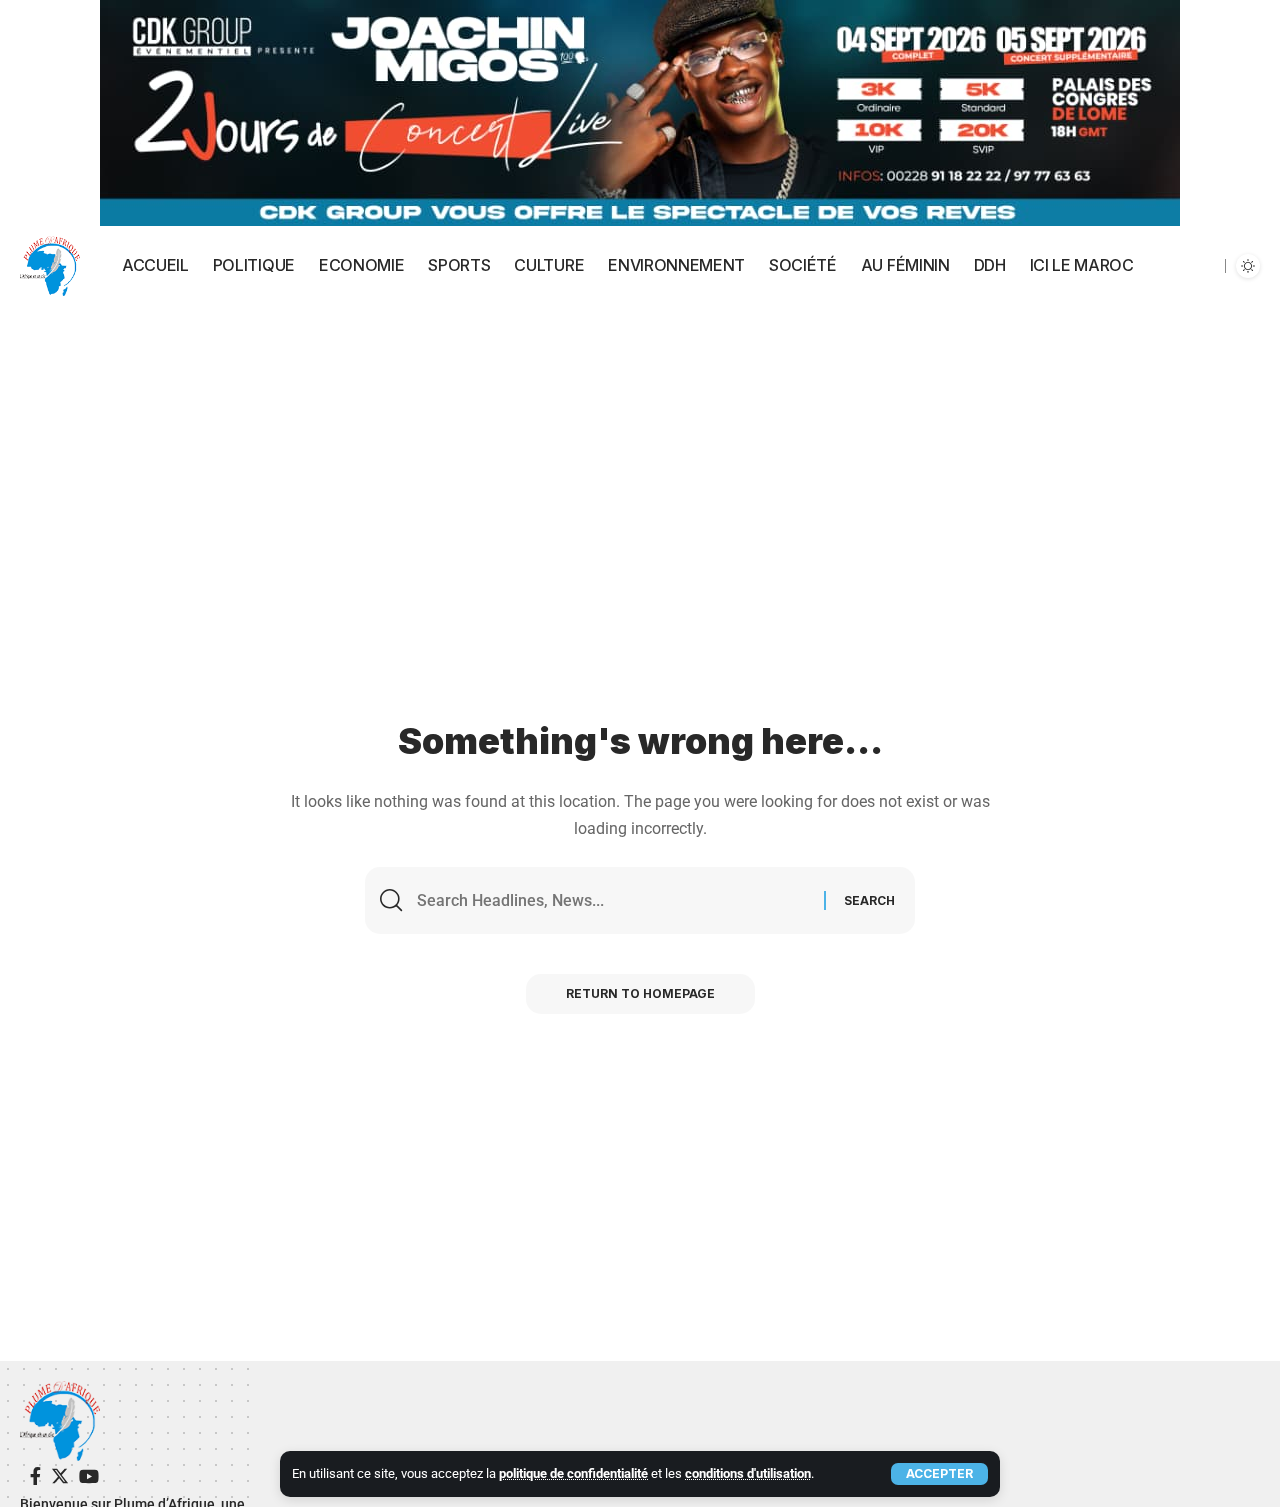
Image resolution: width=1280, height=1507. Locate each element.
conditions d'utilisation (748, 1473)
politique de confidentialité (573, 1473)
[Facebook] (35, 1476)
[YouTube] (89, 1476)
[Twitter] (60, 1476)
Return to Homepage (640, 993)
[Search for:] (613, 900)
